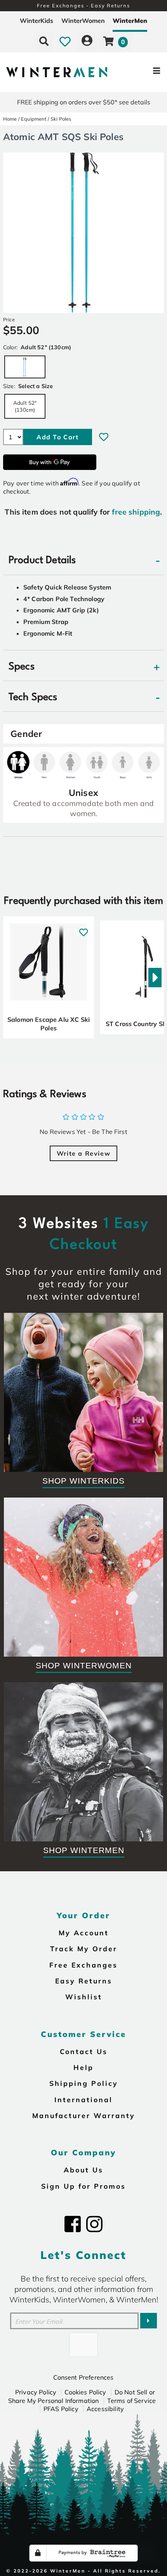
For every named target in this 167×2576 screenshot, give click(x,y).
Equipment (34, 119)
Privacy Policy (36, 2392)
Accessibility (105, 2409)
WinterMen (130, 21)
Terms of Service (132, 2401)
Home (10, 119)
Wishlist (84, 1997)
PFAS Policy (61, 2409)
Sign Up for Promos (83, 2186)
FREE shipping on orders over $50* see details (84, 102)
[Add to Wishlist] (104, 437)
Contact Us (84, 2051)
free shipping (136, 512)
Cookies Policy (85, 2392)
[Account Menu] (87, 41)
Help (83, 2067)
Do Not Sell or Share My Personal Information (82, 2396)
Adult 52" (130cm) (25, 406)
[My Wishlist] (65, 41)
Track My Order (84, 1948)
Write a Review (83, 1153)
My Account (84, 1933)
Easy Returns (84, 1981)
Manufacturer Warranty (84, 2115)
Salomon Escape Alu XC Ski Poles (49, 1024)
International (83, 2099)
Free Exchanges (83, 1965)
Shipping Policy (84, 2083)
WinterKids (37, 21)
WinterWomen (83, 21)
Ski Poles (61, 119)
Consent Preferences (83, 2377)
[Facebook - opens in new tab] (73, 2224)
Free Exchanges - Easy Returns (83, 5)
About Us (83, 2170)
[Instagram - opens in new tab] (94, 2224)
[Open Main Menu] (140, 72)
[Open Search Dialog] (44, 41)
